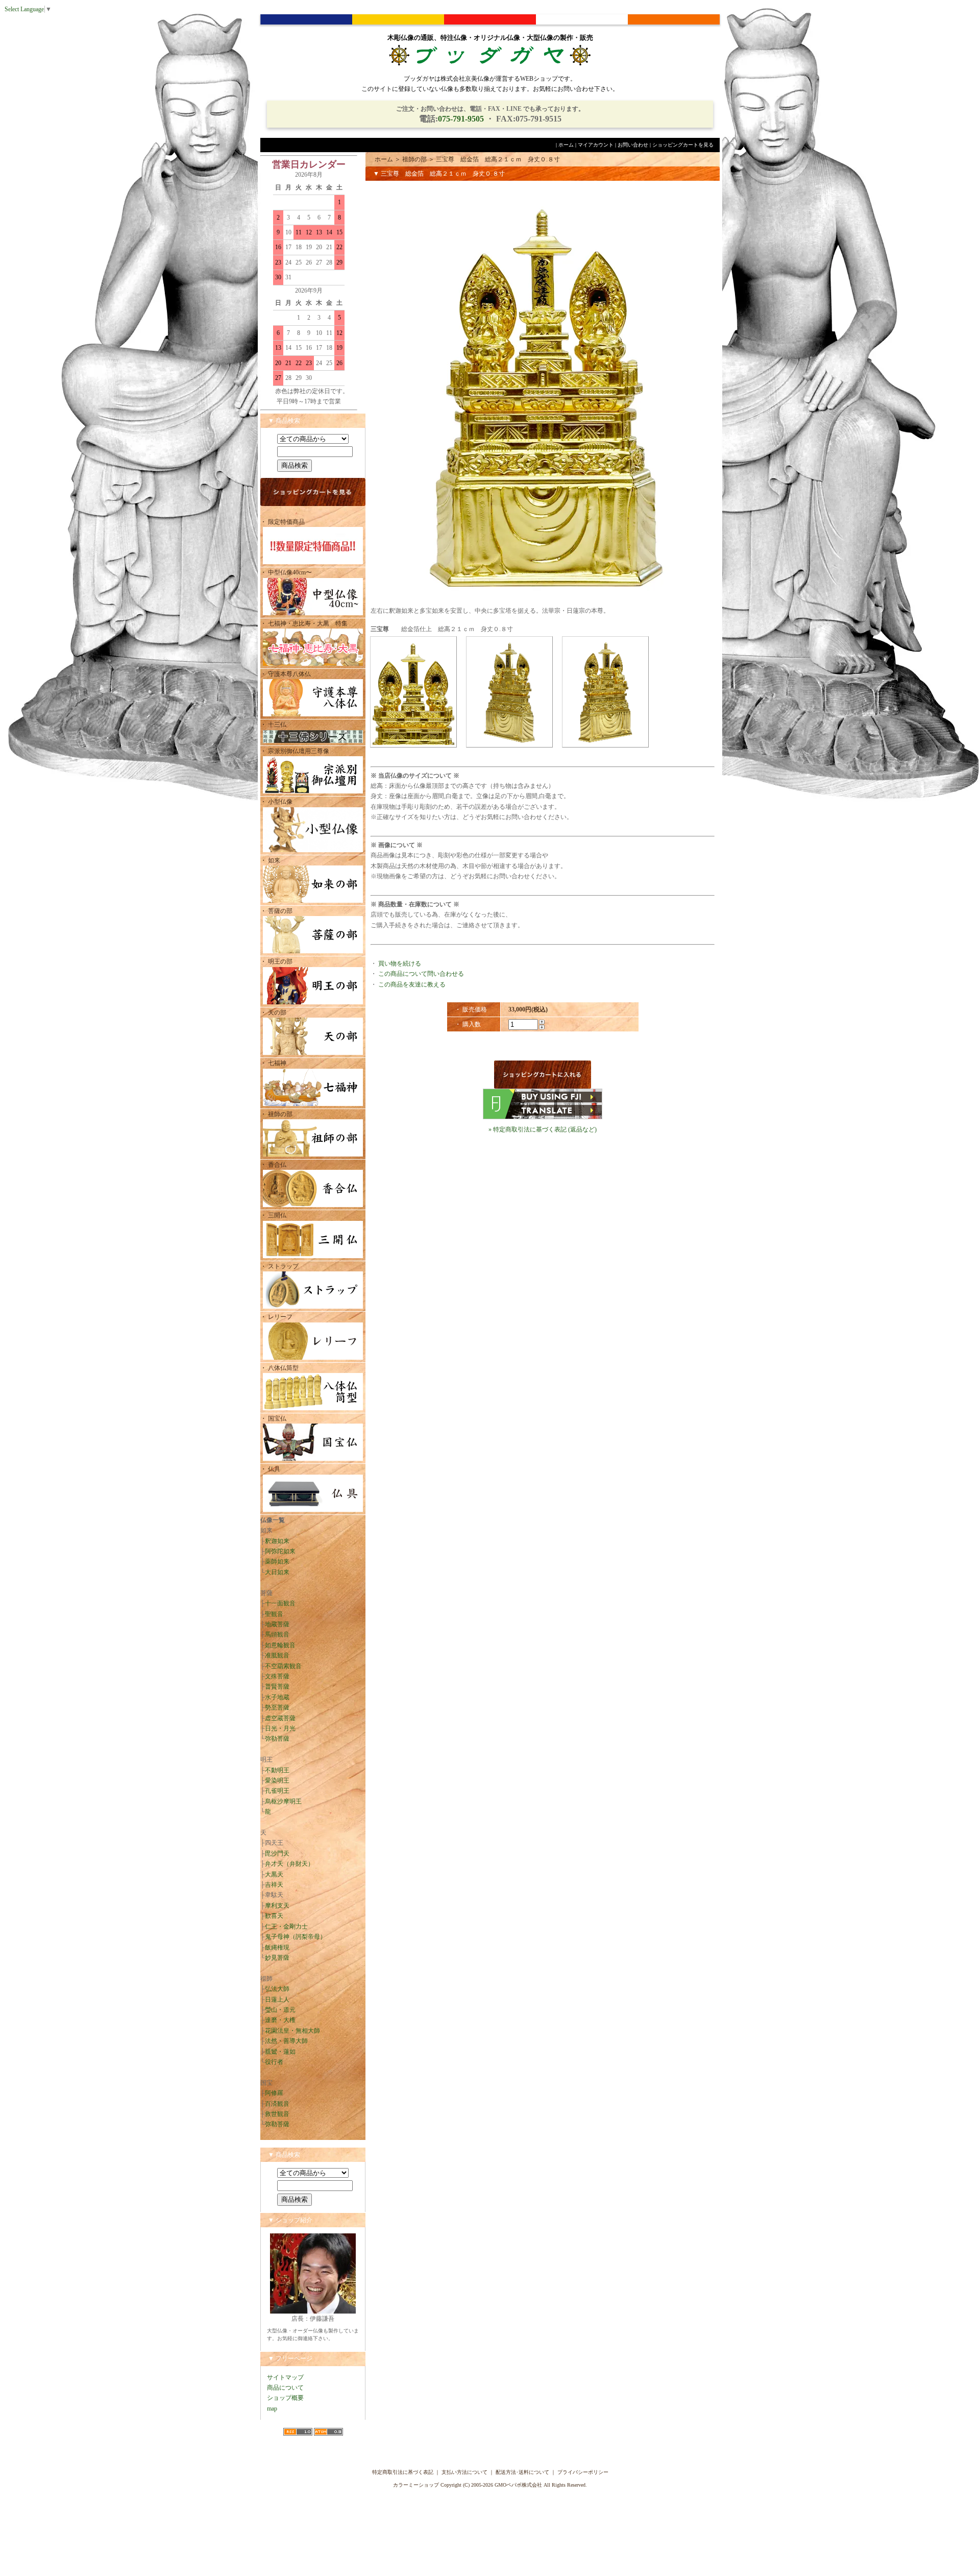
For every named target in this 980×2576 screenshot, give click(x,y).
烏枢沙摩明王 (283, 1801)
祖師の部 (414, 159)
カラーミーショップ (416, 2485)
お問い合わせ (633, 145)
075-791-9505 (461, 119)
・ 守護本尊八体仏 (286, 674)
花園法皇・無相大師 (292, 2031)
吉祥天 (274, 1885)
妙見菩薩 (277, 1958)
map (272, 2409)
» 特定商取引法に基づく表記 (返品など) (543, 1129)
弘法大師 (277, 1989)
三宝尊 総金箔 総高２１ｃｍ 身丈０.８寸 (498, 159)
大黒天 (274, 1874)
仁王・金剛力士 (286, 1927)
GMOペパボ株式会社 (518, 2485)
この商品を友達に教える (412, 984)
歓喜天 (274, 1916)
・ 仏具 (270, 1469)
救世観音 (277, 2114)
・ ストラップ (279, 1266)
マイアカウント (596, 145)
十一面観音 (280, 1603)
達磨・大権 (280, 2020)
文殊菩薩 (277, 1676)
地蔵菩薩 (277, 1624)
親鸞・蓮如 (280, 2052)
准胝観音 (277, 1655)
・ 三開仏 (273, 1215)
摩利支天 (277, 1906)
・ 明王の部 (276, 961)
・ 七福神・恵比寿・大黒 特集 (304, 623)
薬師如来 (277, 1561)
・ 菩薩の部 (276, 911)
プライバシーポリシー (583, 2472)
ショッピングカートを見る (683, 145)
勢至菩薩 (277, 1707)
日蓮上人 (277, 2000)
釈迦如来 (277, 1541)
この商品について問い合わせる (421, 974)
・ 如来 (270, 860)
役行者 (274, 2062)
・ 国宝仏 (273, 1418)
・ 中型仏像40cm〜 (286, 572)
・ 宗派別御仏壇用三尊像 (295, 751)
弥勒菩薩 (277, 1739)
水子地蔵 (277, 1697)
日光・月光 (280, 1728)
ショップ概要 (285, 2398)
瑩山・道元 (280, 2010)
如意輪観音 (280, 1645)
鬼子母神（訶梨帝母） (296, 1937)
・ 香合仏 (273, 1165)
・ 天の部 (273, 1013)
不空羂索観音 (283, 1666)
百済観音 (277, 2104)
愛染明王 (277, 1780)
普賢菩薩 (277, 1687)
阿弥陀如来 (280, 1551)
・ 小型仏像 (279, 802)
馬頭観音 (277, 1634)
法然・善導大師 (286, 2041)
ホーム (566, 145)
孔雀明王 (277, 1791)
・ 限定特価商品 (283, 522)
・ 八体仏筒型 (279, 1368)
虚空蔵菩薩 (280, 1718)
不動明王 (277, 1770)
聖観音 (274, 1614)
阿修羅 (274, 2093)
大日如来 (277, 1572)
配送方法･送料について (522, 2472)
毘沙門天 (277, 1853)
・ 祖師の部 (276, 1114)
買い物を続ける (400, 964)
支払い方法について (464, 2472)
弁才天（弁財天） (289, 1864)
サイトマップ (285, 2377)
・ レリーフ (276, 1317)
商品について (285, 2388)
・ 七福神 (273, 1063)
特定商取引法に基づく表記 (403, 2472)
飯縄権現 (277, 1947)
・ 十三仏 (273, 725)
